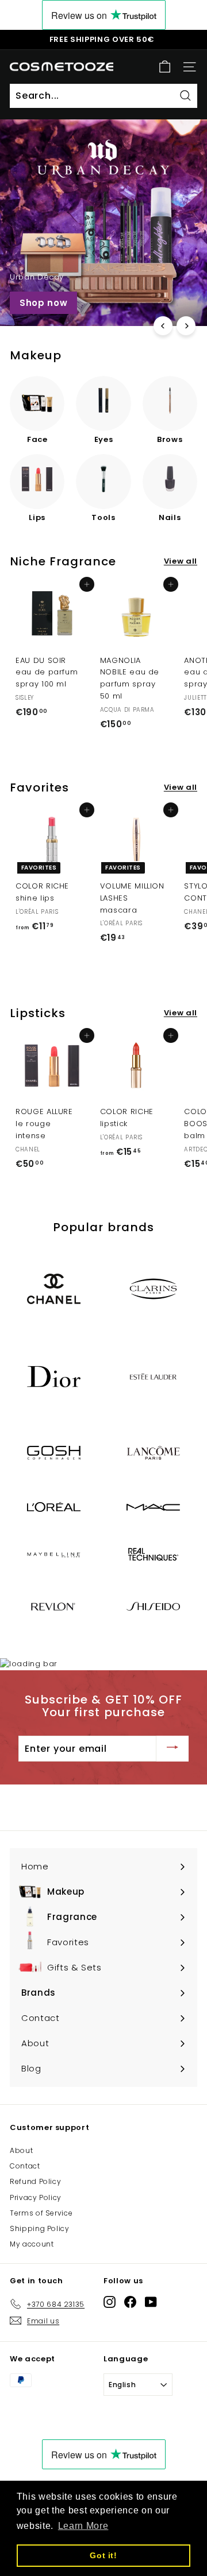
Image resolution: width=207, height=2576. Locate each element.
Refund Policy (35, 2181)
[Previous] (163, 326)
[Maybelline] (54, 1555)
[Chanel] (54, 1289)
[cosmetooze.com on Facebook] (130, 2302)
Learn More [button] (83, 2526)
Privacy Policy (36, 2197)
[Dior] (54, 1377)
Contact (25, 2166)
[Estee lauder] (153, 1377)
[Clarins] (153, 1289)
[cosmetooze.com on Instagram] (110, 2302)
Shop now (43, 303)
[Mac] (153, 1507)
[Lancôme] (153, 1453)
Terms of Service (41, 2213)
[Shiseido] (153, 1606)
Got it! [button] (103, 2555)
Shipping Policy (40, 2228)
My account (32, 2244)
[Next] (186, 326)
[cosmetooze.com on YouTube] (151, 2302)
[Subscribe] (172, 1749)
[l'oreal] (54, 1507)
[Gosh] (54, 1453)
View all (181, 561)
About (21, 2150)
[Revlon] (54, 1606)
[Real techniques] (153, 1554)
